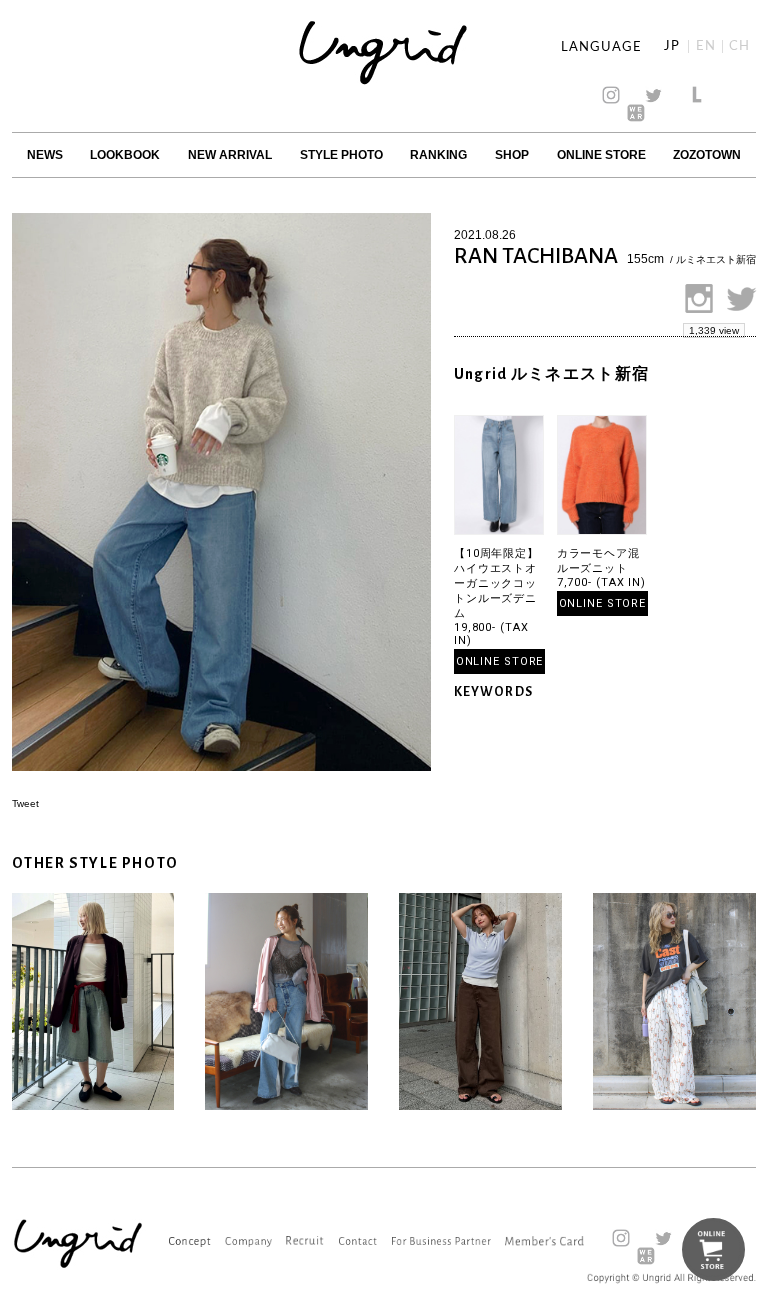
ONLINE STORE (601, 155)
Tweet (25, 803)
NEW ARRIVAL (230, 155)
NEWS (45, 155)
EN (706, 46)
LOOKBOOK (125, 155)
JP (672, 46)
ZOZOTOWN (707, 155)
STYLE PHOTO (341, 155)
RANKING (438, 155)
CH (739, 46)
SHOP (512, 155)
